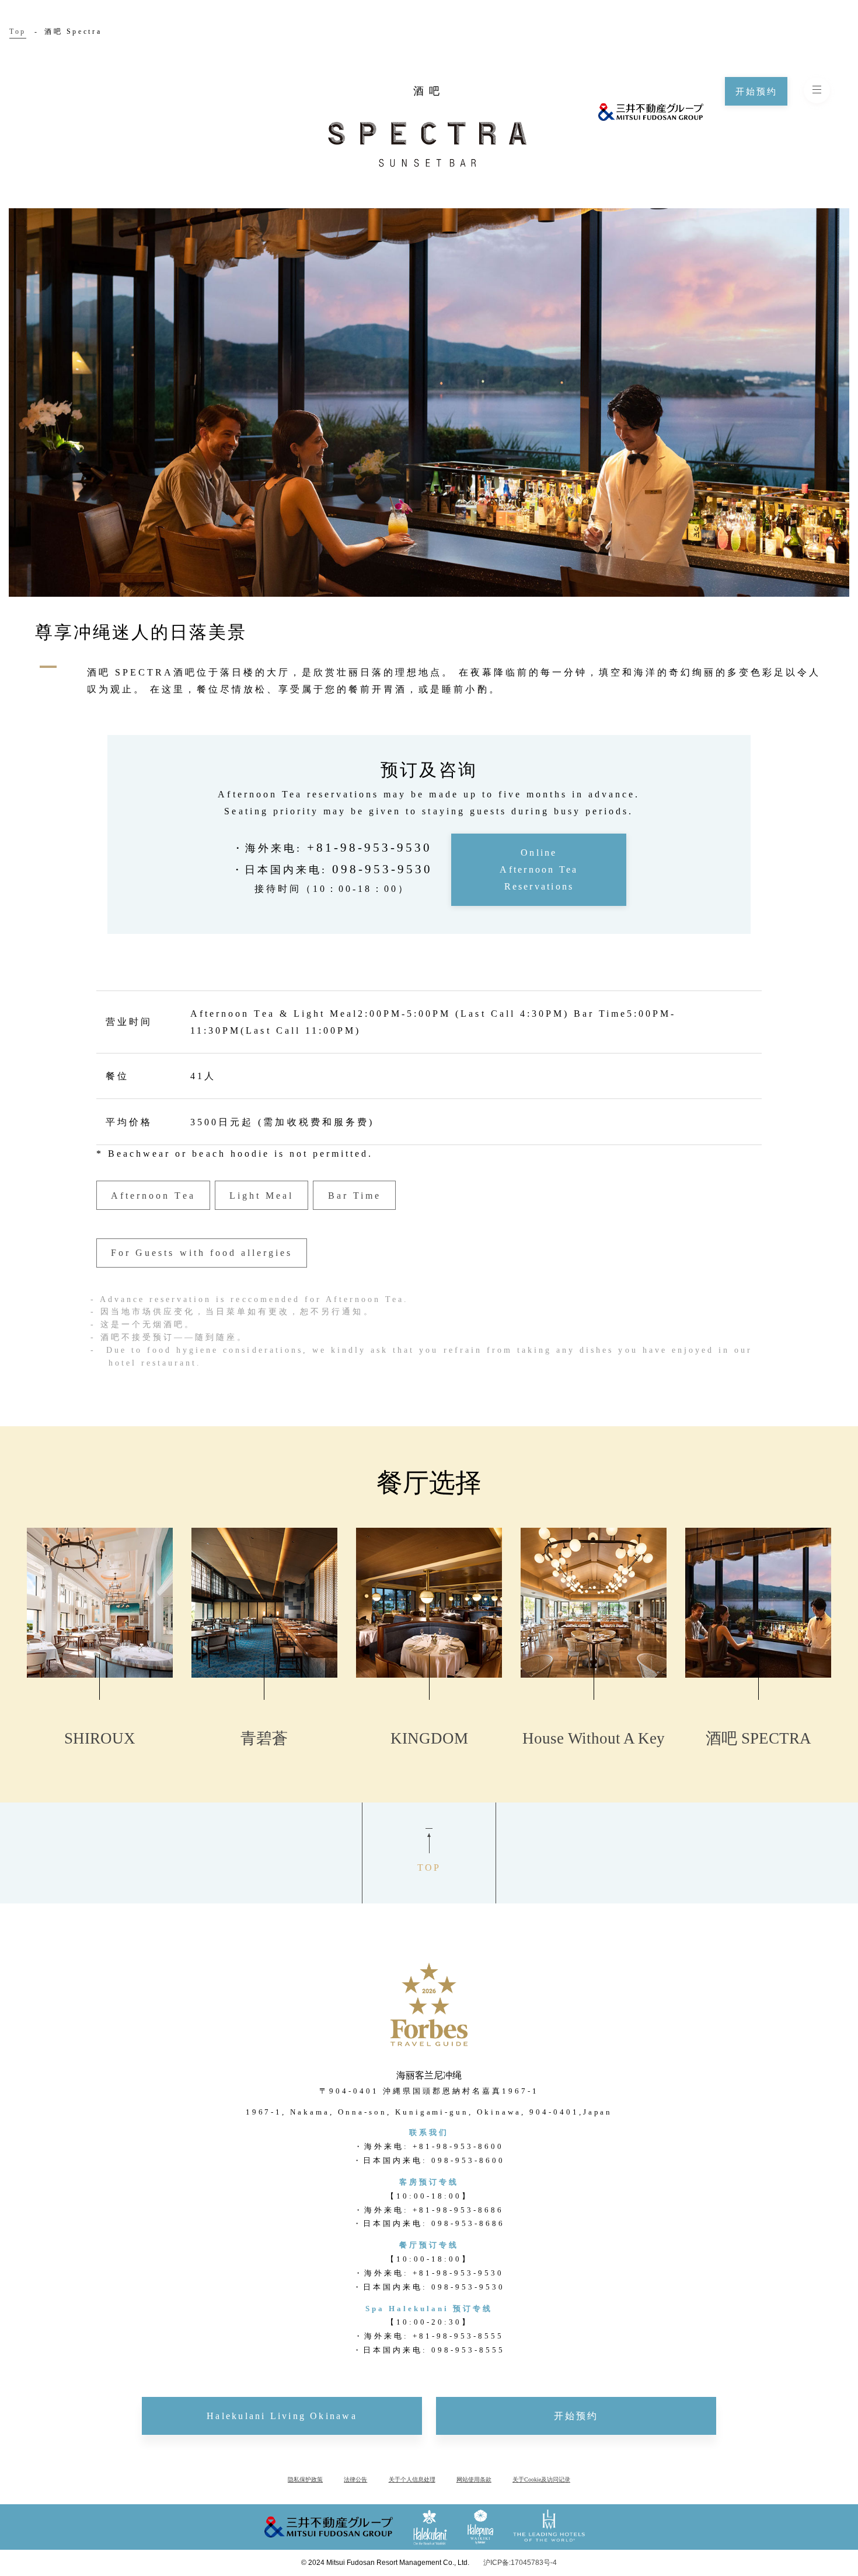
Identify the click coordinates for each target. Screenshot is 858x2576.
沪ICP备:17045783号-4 (520, 2563)
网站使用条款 (474, 2479)
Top (18, 32)
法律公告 (355, 2479)
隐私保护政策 (305, 2479)
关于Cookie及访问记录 (541, 2479)
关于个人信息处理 (412, 2479)
